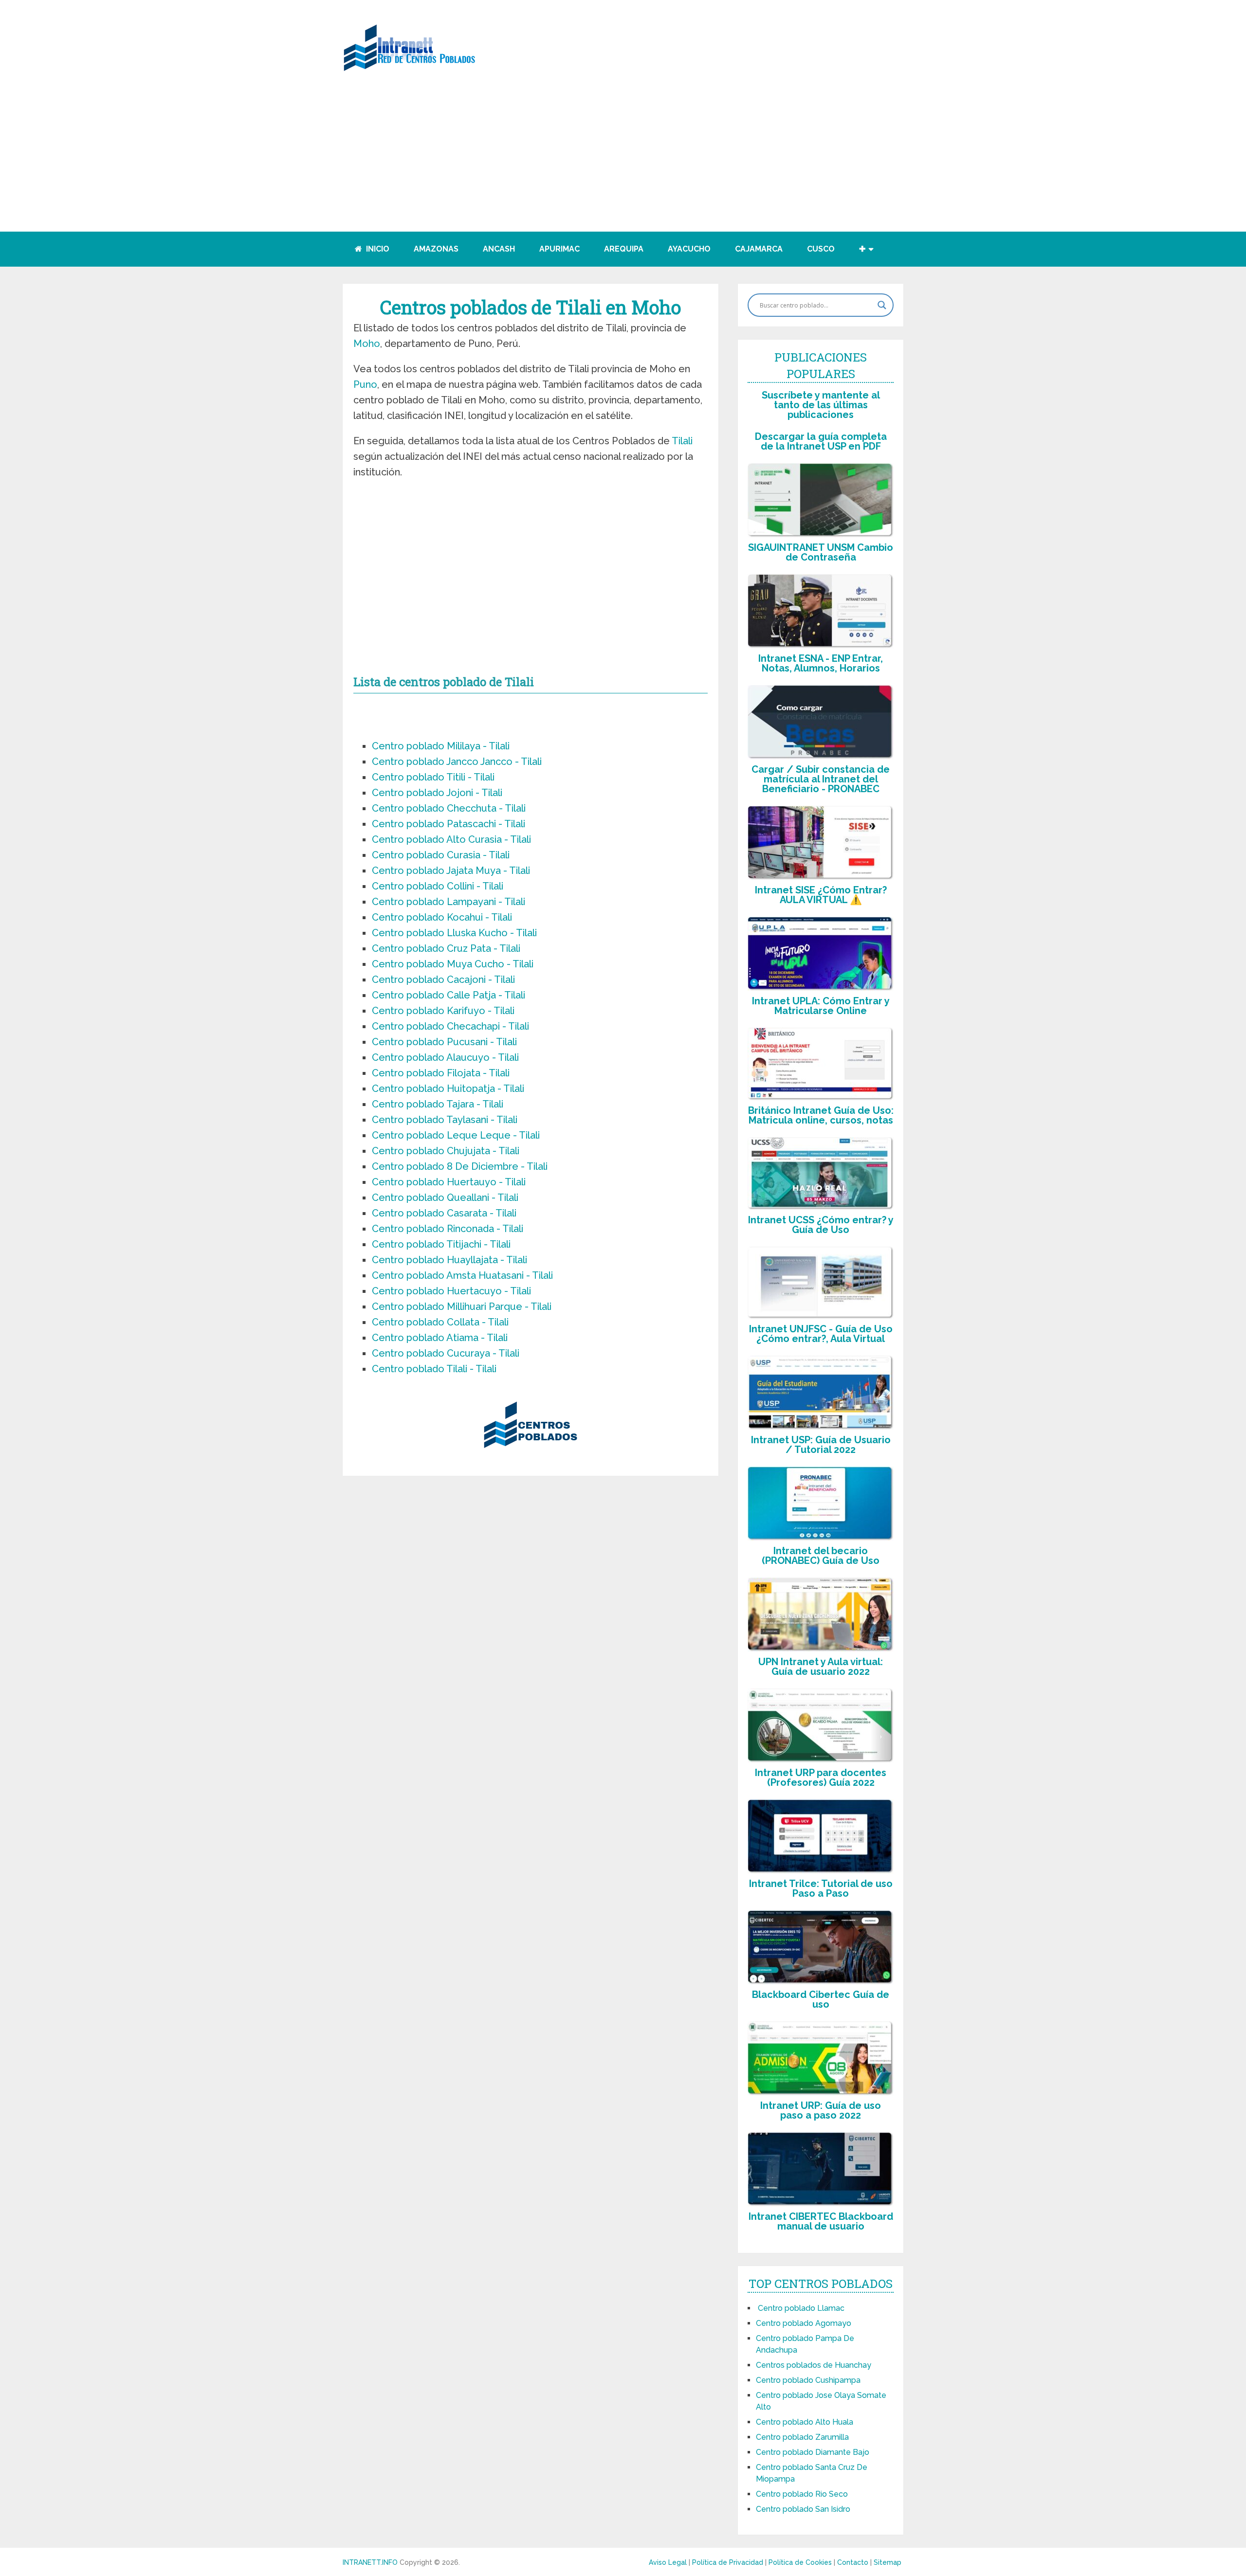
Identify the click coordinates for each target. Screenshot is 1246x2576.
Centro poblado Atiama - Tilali (440, 1338)
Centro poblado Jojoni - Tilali (437, 793)
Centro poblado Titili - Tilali (433, 777)
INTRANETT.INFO (370, 2562)
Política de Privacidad (729, 2562)
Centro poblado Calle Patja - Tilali (449, 995)
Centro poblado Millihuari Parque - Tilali (462, 1306)
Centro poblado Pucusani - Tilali (444, 1042)
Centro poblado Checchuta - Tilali (449, 808)
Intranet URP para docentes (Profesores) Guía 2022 (821, 1778)
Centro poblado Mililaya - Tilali (441, 746)
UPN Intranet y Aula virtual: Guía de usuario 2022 (821, 1667)
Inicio (377, 249)
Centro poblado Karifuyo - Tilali (443, 1011)
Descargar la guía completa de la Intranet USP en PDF (821, 441)
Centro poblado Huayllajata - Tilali (449, 1260)
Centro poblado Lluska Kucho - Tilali (454, 933)
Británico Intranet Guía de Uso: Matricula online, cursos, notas (821, 1115)
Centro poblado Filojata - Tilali (441, 1073)
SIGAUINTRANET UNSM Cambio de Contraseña (821, 552)
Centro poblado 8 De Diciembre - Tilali (460, 1166)
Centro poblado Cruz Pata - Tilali (446, 948)
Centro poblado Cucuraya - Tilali (446, 1353)
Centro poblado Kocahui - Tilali (442, 917)
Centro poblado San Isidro (803, 2509)
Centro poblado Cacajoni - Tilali (443, 980)
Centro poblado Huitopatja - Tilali (448, 1088)
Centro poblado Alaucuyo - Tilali (445, 1057)
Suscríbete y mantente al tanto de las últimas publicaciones (821, 405)
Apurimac (559, 249)
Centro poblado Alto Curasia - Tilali (451, 839)
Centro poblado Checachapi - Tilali (450, 1026)
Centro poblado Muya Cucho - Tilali (453, 964)
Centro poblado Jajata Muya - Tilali (451, 871)
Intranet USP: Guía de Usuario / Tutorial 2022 (821, 1445)
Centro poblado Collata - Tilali (440, 1322)
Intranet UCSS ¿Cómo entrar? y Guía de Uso (821, 1225)
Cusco (821, 249)
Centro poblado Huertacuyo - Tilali (451, 1291)
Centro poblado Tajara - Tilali (438, 1104)
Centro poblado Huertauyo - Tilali (449, 1182)
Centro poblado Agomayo (804, 2323)
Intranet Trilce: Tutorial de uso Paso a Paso (821, 1888)
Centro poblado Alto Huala (805, 2422)
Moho (367, 344)
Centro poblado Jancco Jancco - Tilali (457, 762)
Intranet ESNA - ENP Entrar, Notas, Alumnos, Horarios (821, 663)
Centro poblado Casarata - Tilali (444, 1213)
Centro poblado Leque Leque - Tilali (456, 1135)
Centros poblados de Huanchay (814, 2365)
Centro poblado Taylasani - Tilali (445, 1120)
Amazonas (436, 249)
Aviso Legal (669, 2562)
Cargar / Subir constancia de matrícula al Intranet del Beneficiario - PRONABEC (821, 779)
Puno (365, 384)
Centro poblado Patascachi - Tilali (449, 824)
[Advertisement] (623, 163)
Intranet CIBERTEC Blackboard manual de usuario (821, 2221)
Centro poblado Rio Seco (802, 2494)
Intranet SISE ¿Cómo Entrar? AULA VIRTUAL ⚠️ (821, 895)
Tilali (682, 441)
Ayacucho (689, 249)
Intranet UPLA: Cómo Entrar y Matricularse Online (821, 1006)
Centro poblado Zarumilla (802, 2437)
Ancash (499, 249)
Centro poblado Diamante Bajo (813, 2452)
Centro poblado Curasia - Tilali (441, 855)
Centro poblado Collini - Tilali (438, 886)
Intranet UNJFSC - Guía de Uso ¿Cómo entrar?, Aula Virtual (821, 1334)
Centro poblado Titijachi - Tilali (441, 1244)
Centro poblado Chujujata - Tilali (446, 1151)
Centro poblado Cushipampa (808, 2380)
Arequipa (624, 249)
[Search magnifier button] (882, 305)
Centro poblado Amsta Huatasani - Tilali (462, 1275)
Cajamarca (759, 249)
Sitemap (888, 2562)
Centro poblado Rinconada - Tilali (448, 1229)
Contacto (854, 2562)
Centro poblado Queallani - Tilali (445, 1197)
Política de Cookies (801, 2562)
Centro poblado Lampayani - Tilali (449, 902)
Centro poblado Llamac (800, 2308)
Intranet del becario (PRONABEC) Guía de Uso (821, 1556)
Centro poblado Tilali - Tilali (434, 1369)
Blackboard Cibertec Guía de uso (821, 1999)
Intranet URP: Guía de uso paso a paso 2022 (821, 2110)
